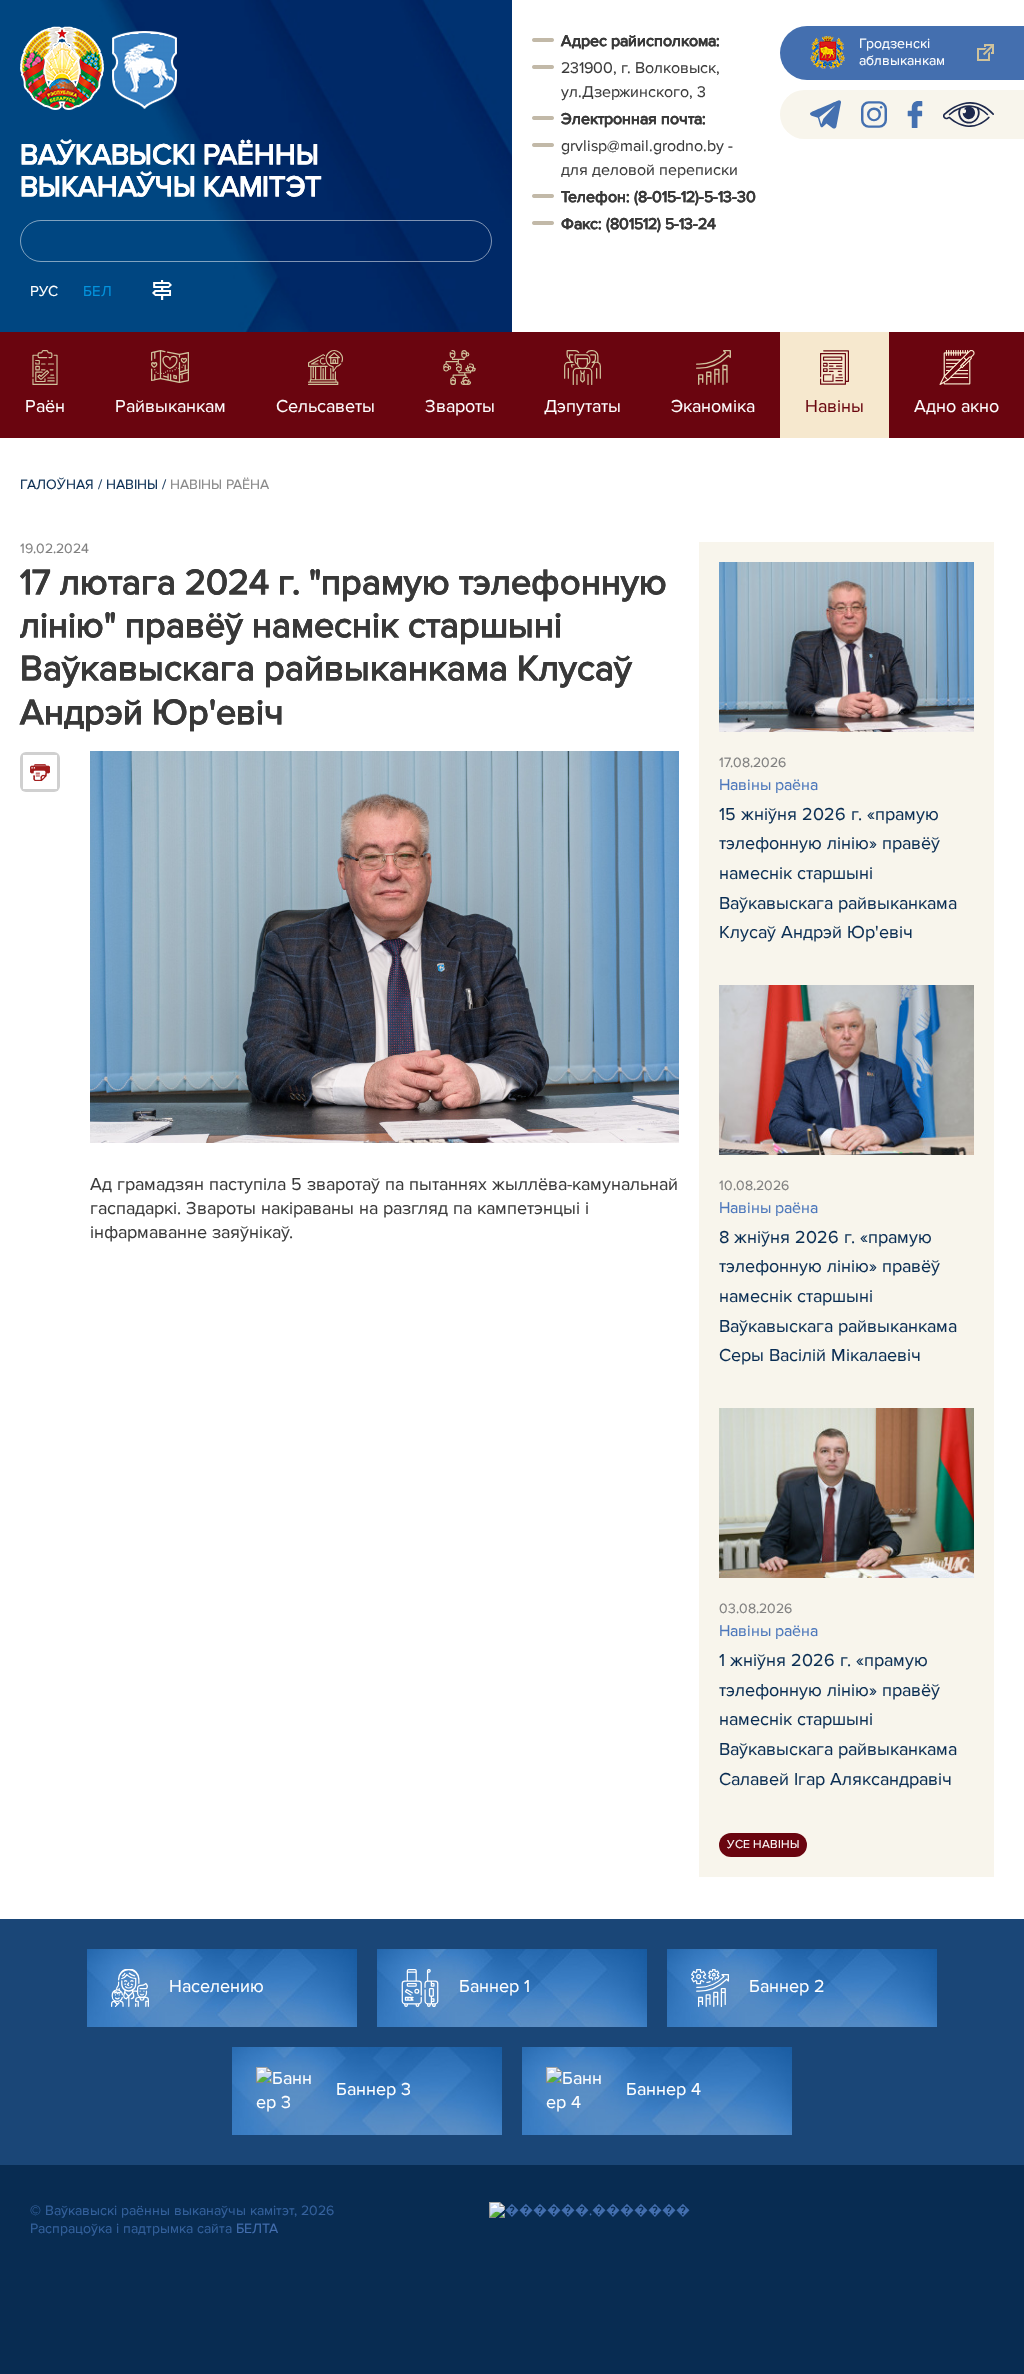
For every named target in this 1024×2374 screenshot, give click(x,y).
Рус (44, 291)
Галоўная (57, 484)
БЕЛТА (257, 2228)
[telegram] (825, 114)
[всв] (968, 114)
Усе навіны (763, 1844)
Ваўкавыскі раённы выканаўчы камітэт (171, 172)
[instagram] (874, 114)
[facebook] (915, 114)
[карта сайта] (162, 289)
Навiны (132, 484)
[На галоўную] (62, 68)
